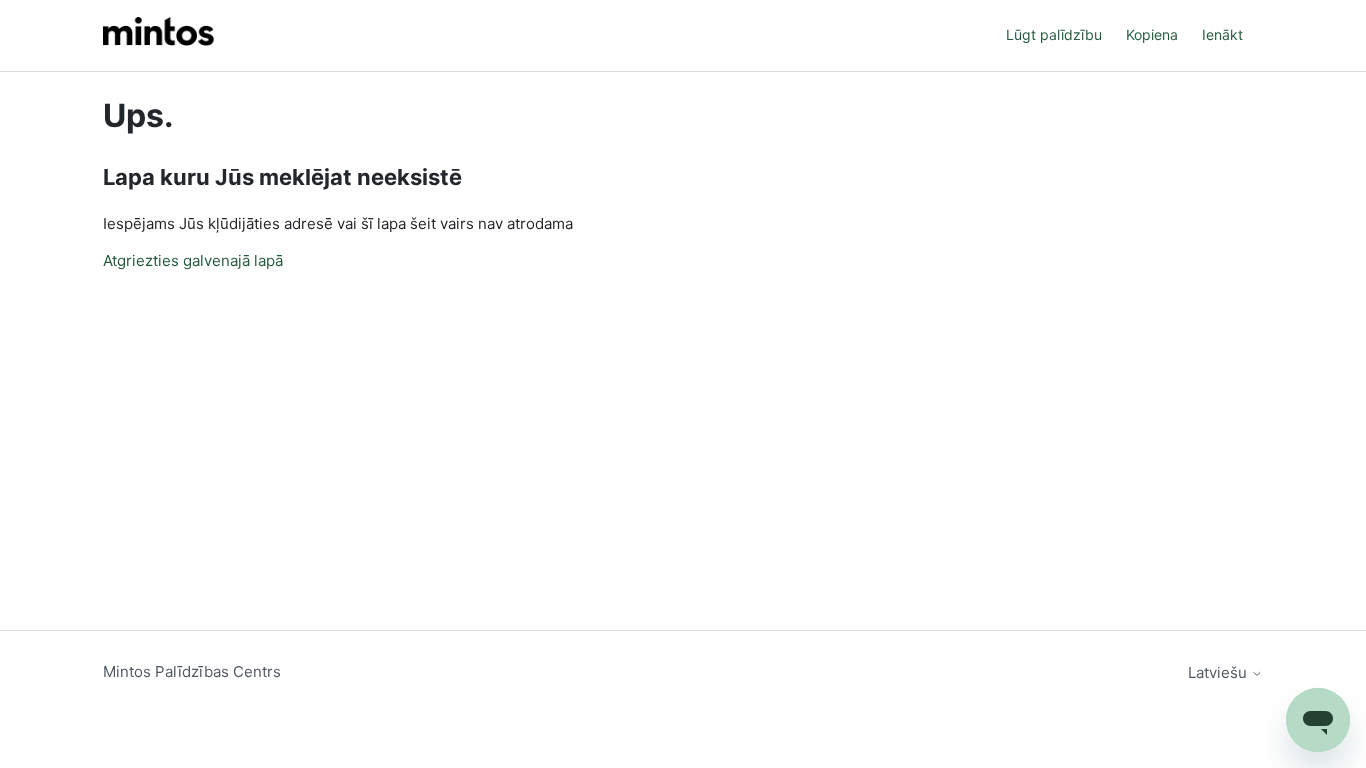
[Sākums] (158, 35)
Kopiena (1152, 34)
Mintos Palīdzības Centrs (192, 671)
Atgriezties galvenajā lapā (193, 260)
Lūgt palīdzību (1054, 34)
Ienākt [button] (1222, 34)
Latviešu (1219, 672)
